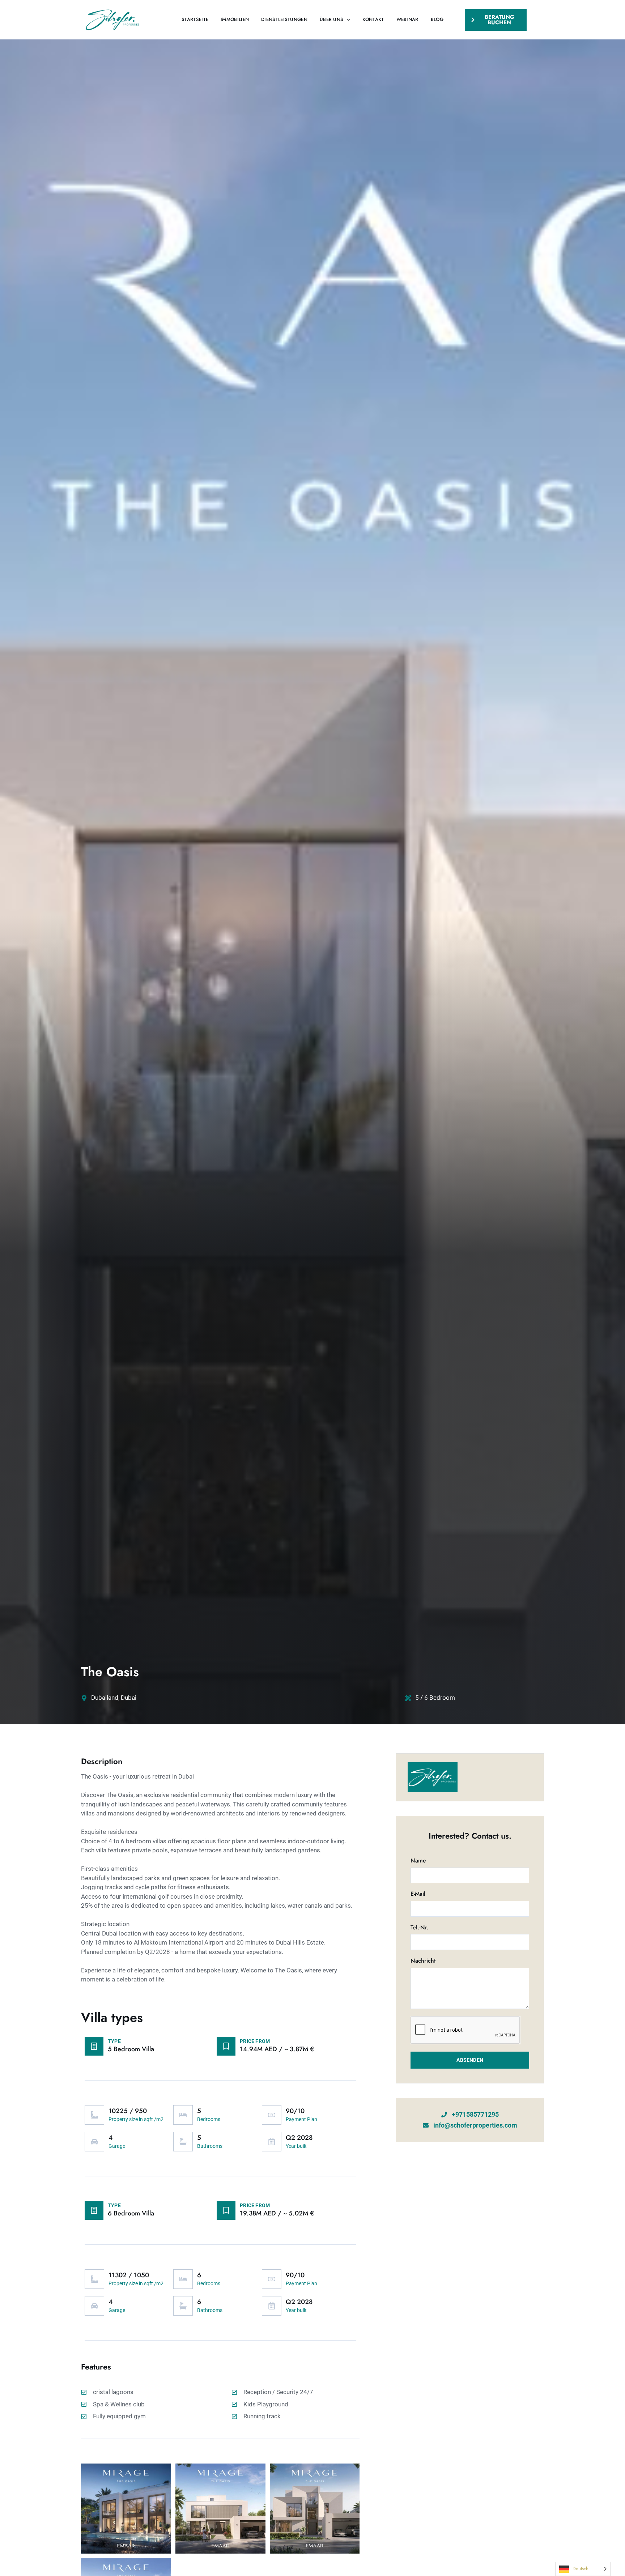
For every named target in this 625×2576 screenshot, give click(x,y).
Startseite (195, 19)
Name (418, 1861)
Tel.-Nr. (420, 1928)
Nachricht (423, 1961)
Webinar (407, 19)
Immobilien (235, 19)
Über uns (331, 19)
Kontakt (373, 19)
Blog (437, 19)
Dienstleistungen (284, 19)
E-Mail (418, 1894)
